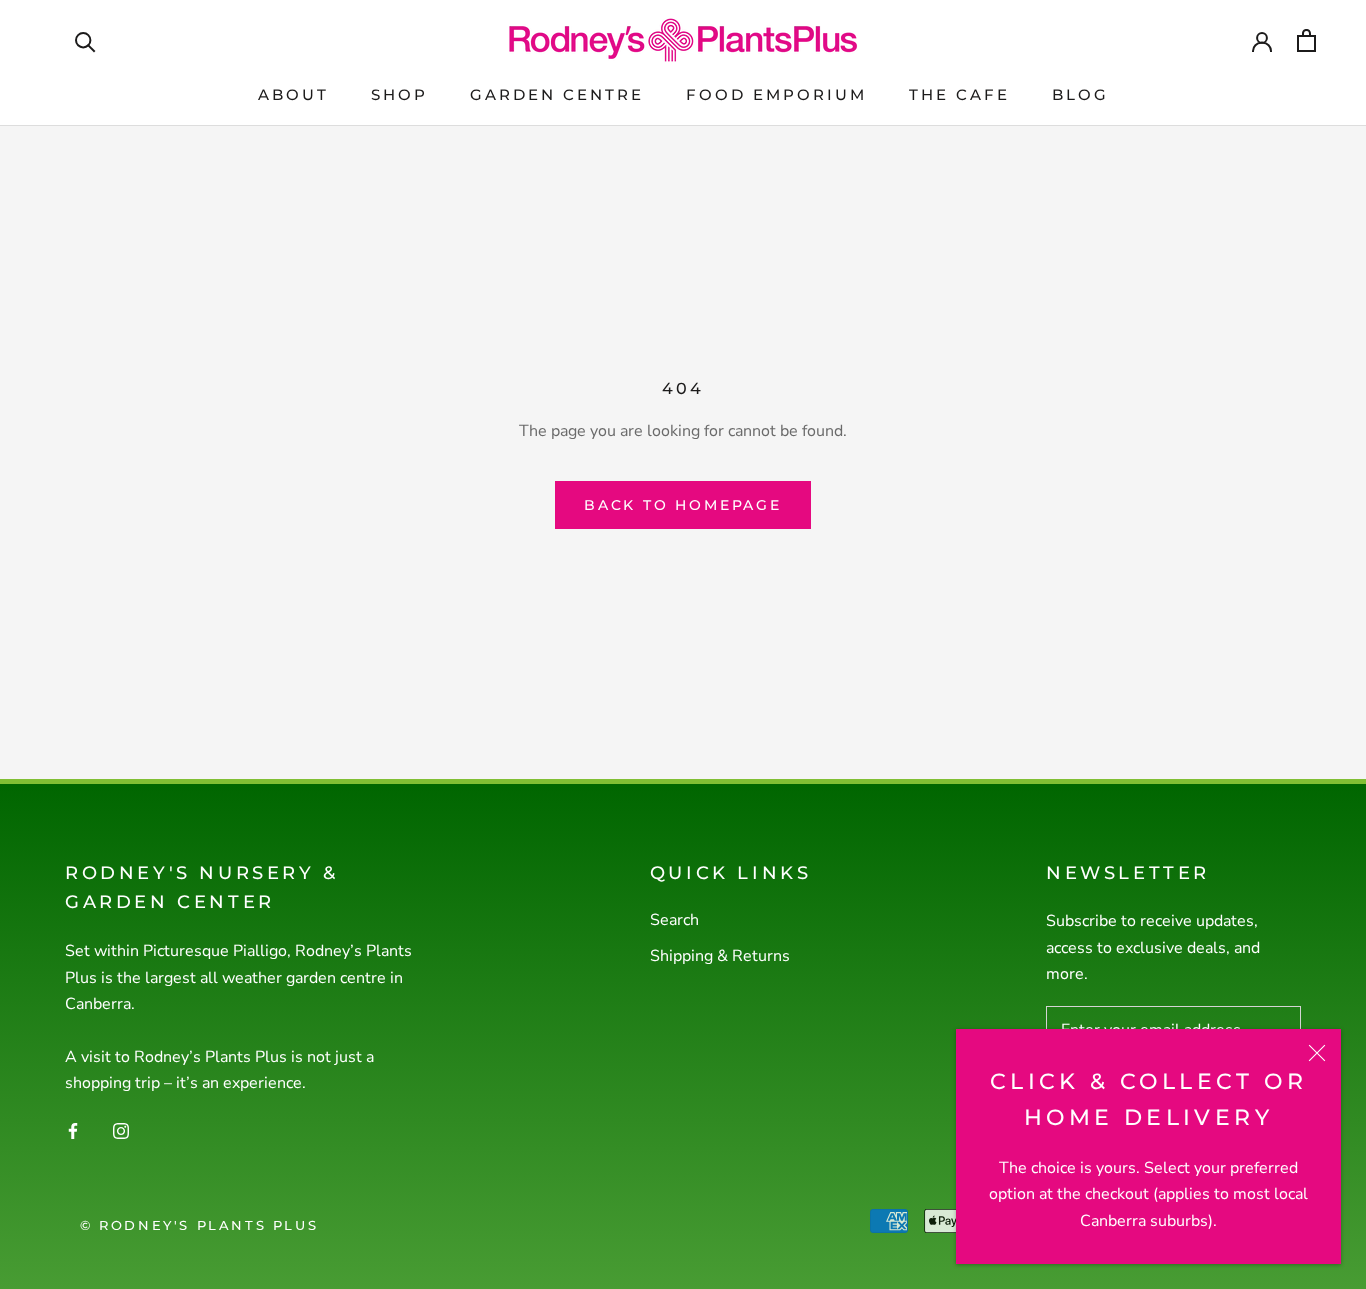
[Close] (1317, 1053)
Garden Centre (557, 94)
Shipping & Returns (720, 956)
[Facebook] (73, 1130)
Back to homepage (683, 505)
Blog (1080, 94)
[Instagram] (121, 1130)
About (293, 94)
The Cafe (959, 94)
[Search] (85, 40)
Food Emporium (776, 94)
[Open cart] (1306, 40)
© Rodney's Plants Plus (199, 1225)
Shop (399, 94)
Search (674, 920)
